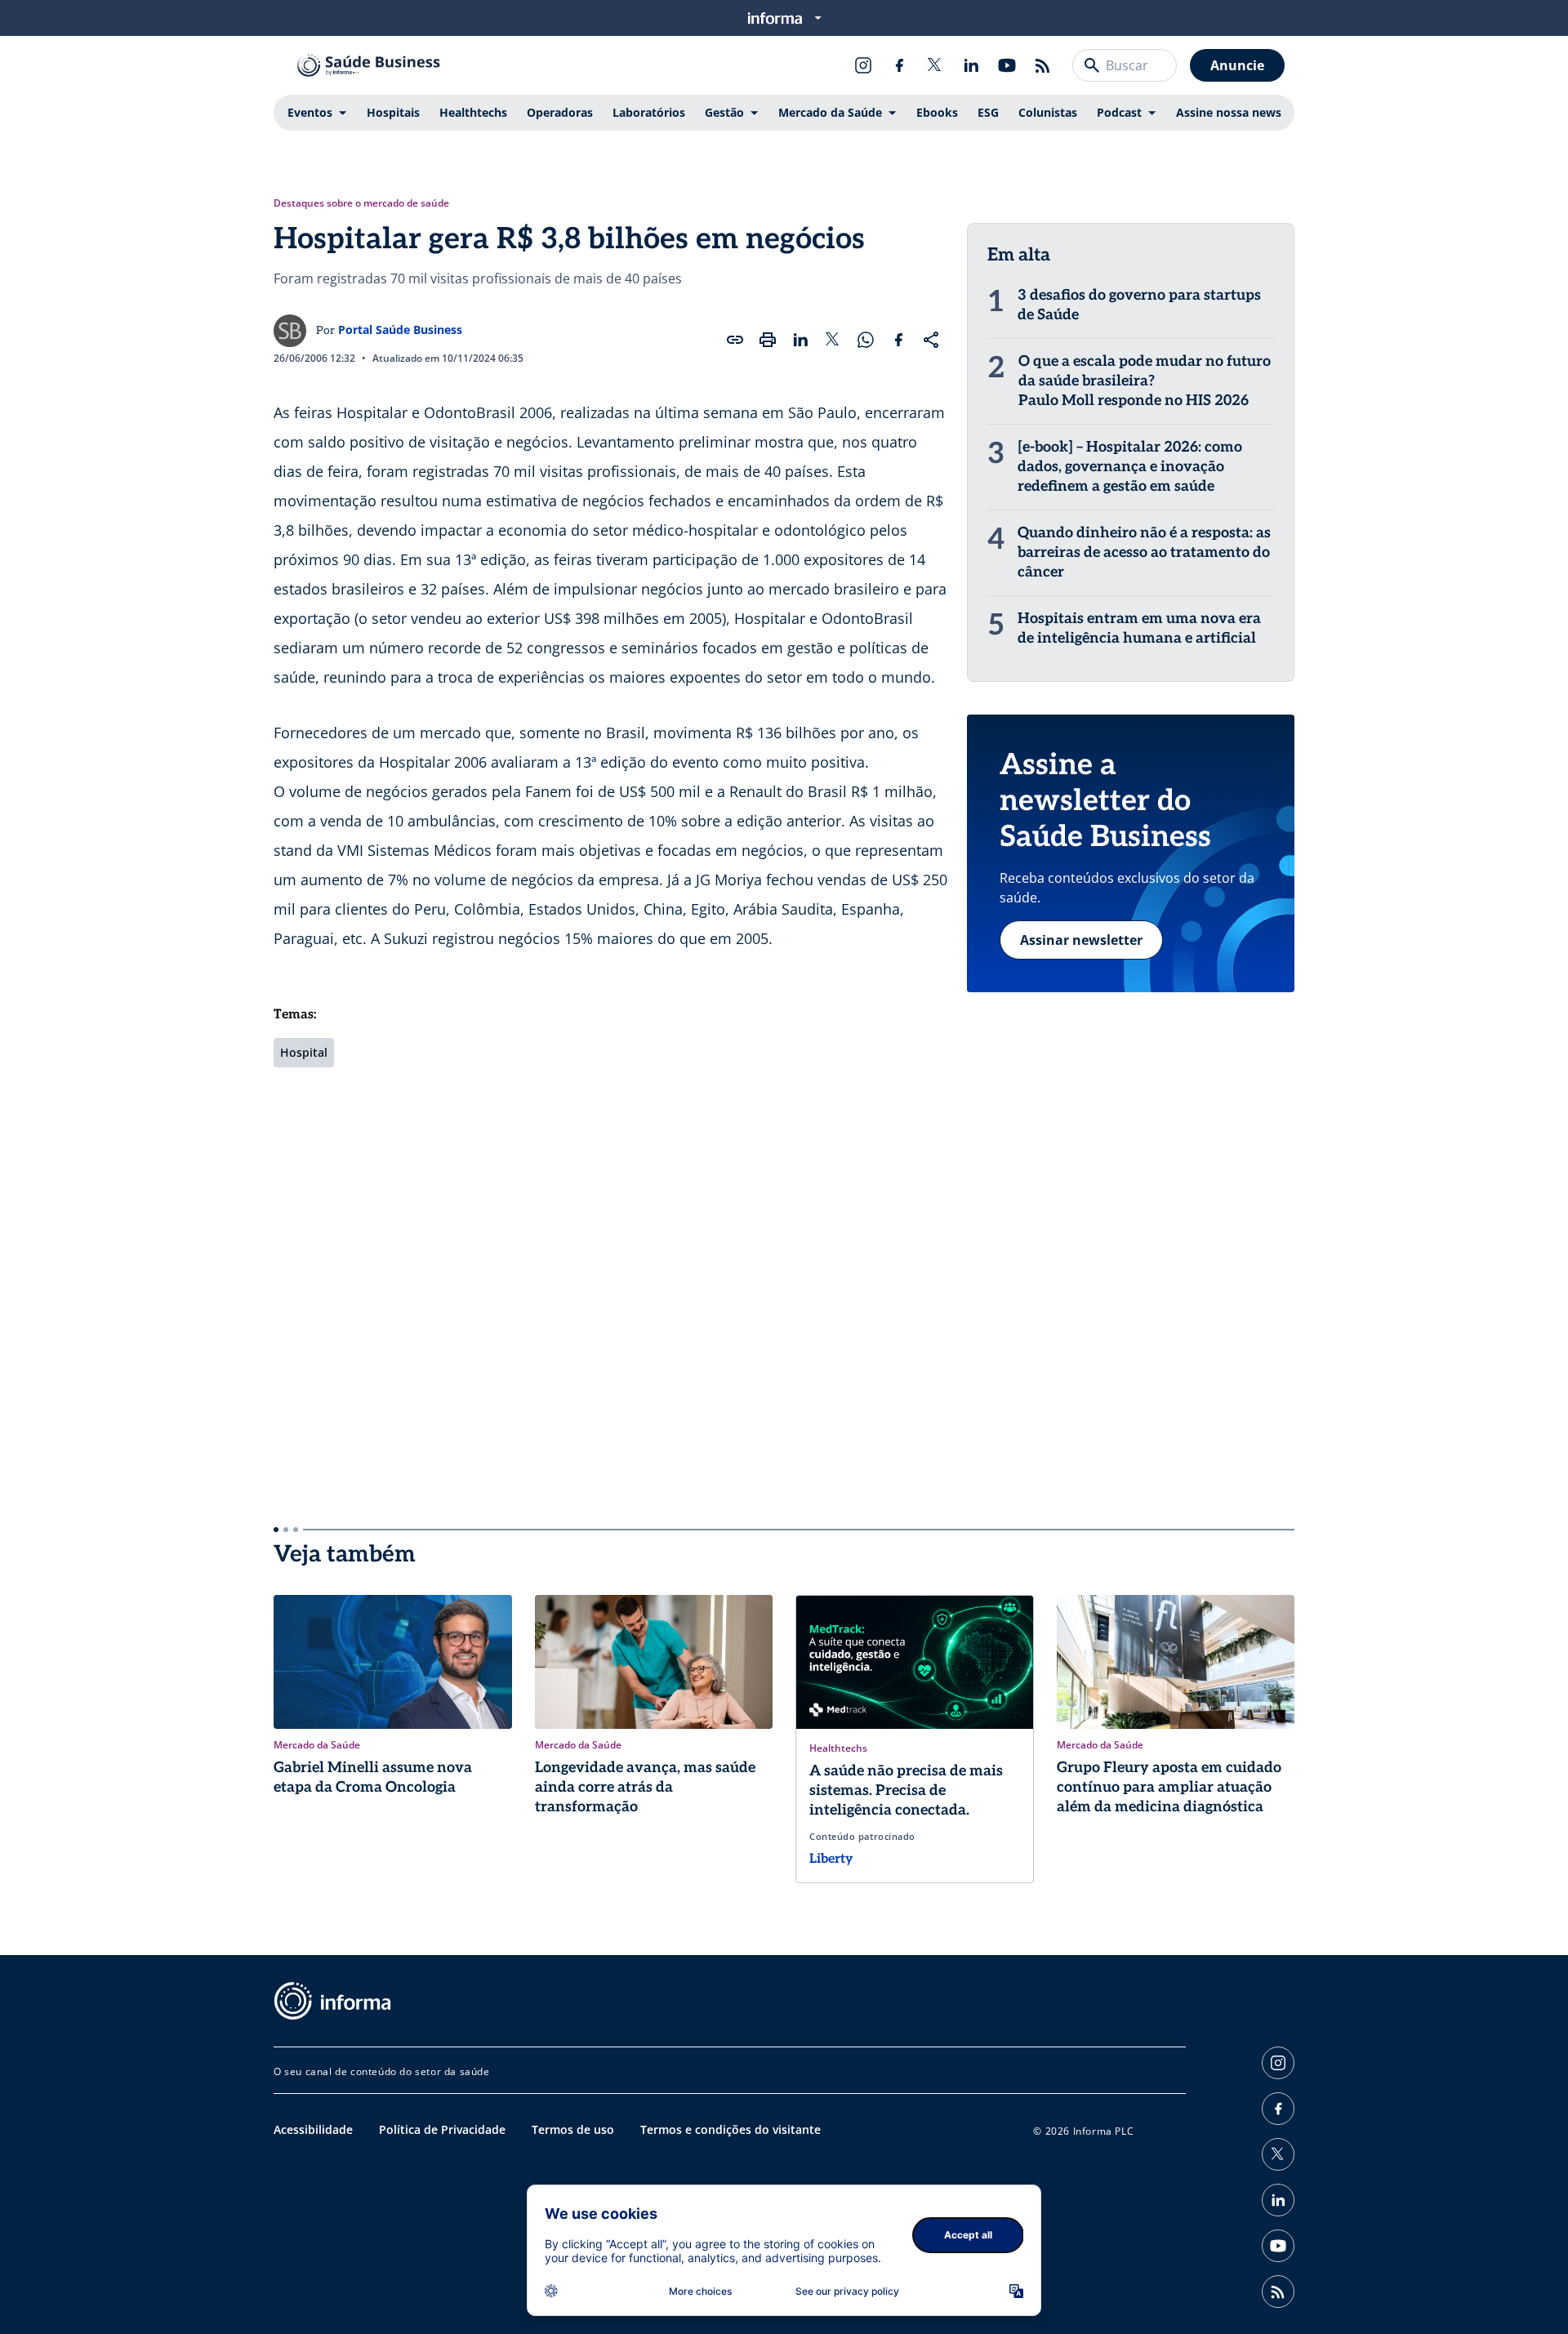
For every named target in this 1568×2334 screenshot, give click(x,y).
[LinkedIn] (971, 65)
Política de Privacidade (442, 2129)
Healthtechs (473, 112)
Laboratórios (649, 112)
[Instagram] (863, 65)
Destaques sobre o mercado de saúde (361, 203)
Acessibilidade (313, 2129)
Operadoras (560, 112)
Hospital (304, 1052)
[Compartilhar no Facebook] (898, 340)
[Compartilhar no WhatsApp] (866, 340)
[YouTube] (1007, 65)
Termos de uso (573, 2129)
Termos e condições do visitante (731, 2129)
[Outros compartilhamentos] (931, 340)
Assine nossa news (1229, 112)
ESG (988, 112)
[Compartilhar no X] (833, 340)
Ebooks (937, 112)
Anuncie (1237, 65)
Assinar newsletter (1081, 940)
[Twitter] (935, 65)
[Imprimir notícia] (768, 340)
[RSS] (1043, 65)
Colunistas (1048, 112)
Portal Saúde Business (400, 330)
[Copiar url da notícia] (735, 340)
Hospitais (393, 112)
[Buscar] (1092, 65)
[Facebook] (899, 65)
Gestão (724, 112)
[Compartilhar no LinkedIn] (800, 340)
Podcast (1119, 112)
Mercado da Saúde (830, 112)
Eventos (310, 112)
